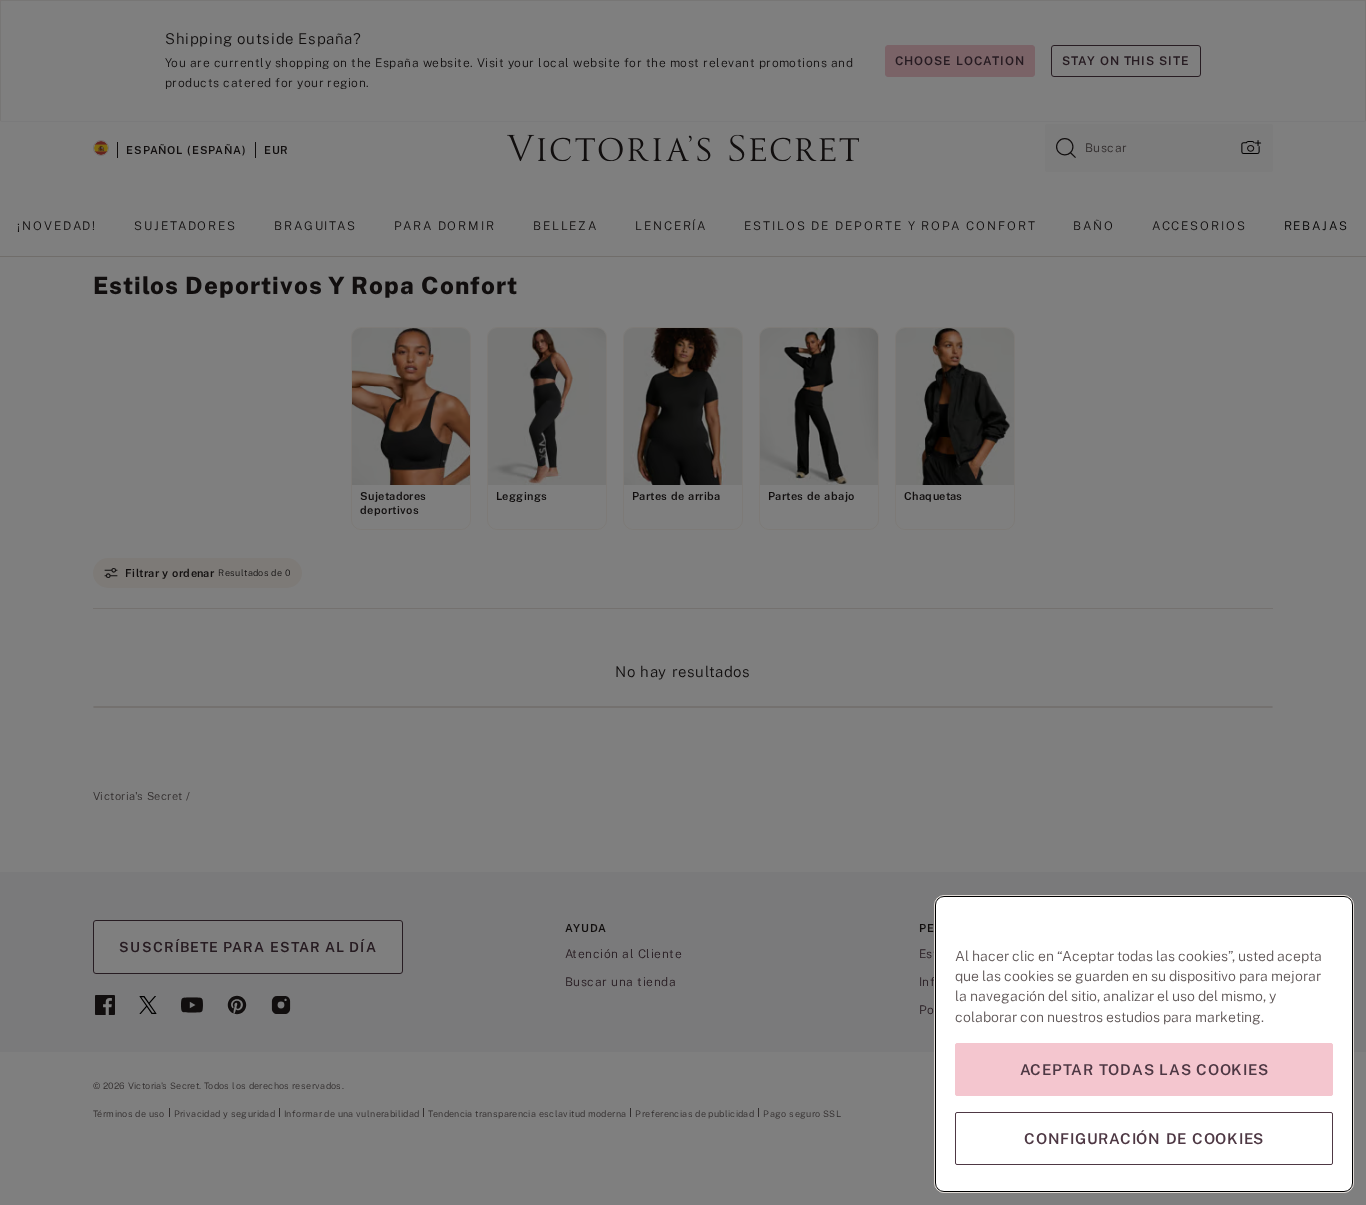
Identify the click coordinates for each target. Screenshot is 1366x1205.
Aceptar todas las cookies (1144, 1069)
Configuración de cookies (1144, 1138)
